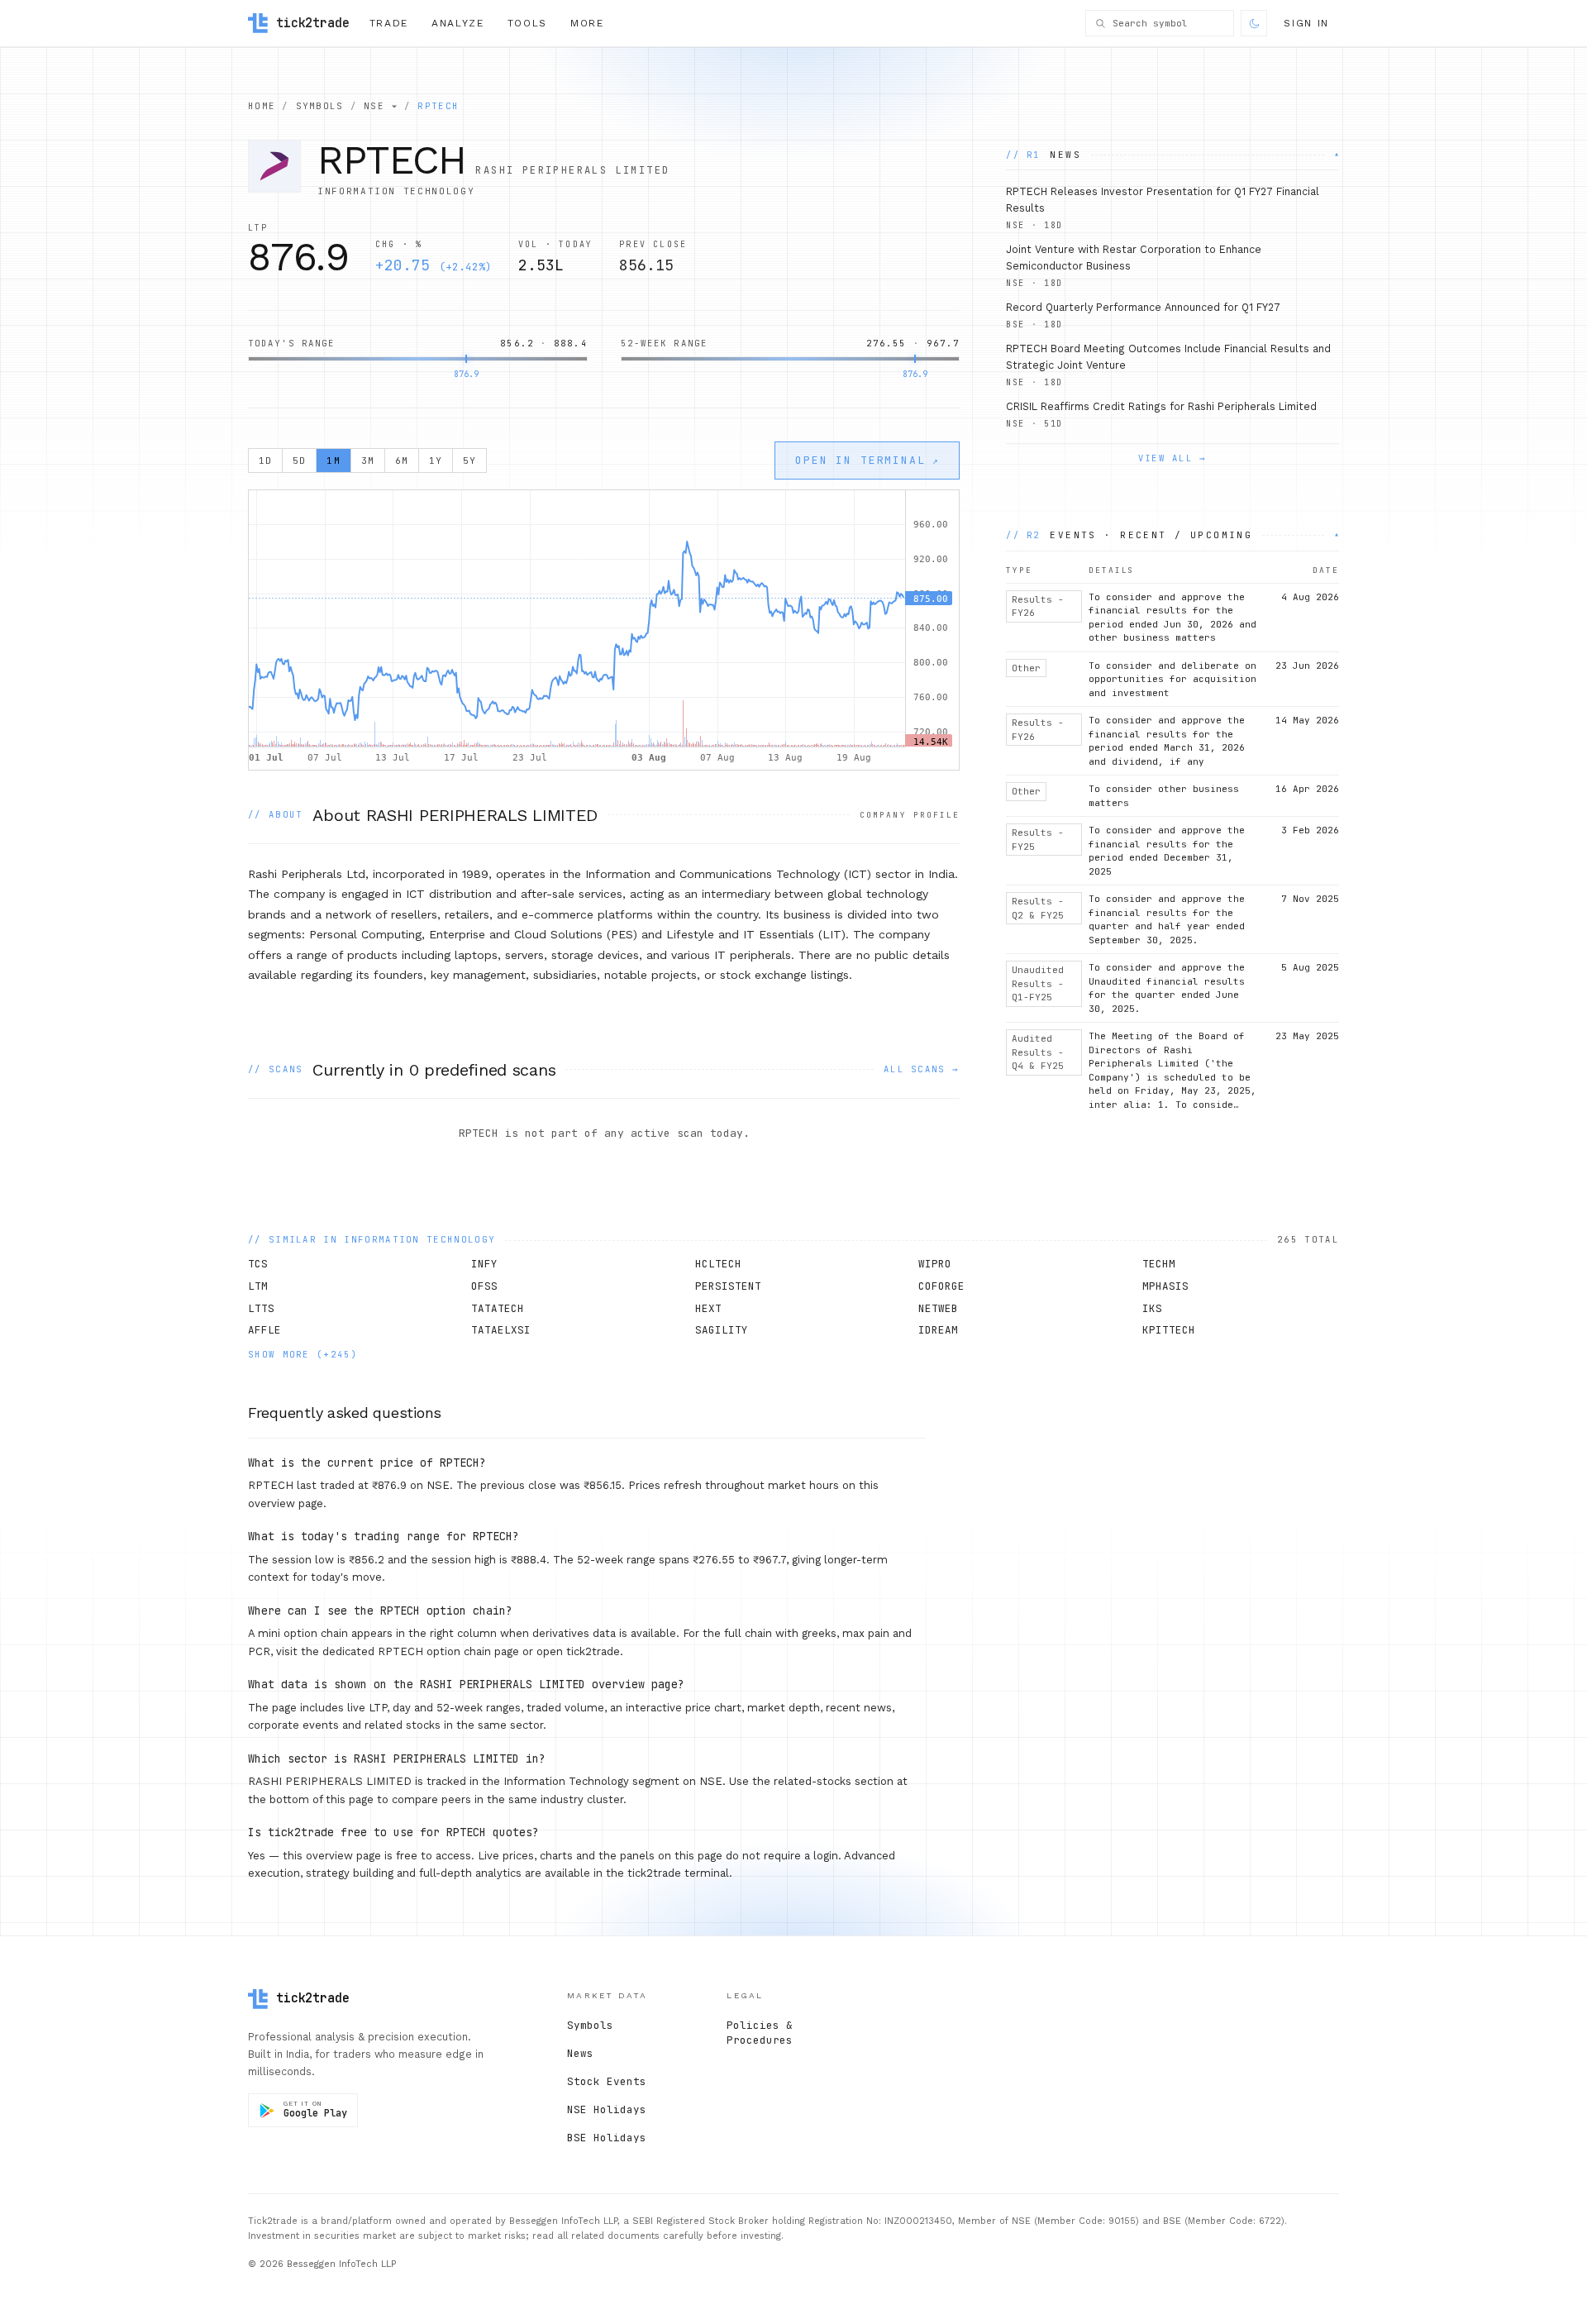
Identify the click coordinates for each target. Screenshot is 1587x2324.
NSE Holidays (607, 2109)
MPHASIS (1165, 1286)
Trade (389, 23)
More (587, 23)
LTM (258, 1286)
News (580, 2053)
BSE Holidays (607, 2138)
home (262, 106)
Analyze (458, 23)
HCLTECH (718, 1264)
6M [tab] (402, 461)
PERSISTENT (728, 1286)
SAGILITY (722, 1330)
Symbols (590, 2025)
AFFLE (264, 1330)
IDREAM (938, 1330)
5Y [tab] (469, 461)
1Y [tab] (436, 461)
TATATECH (498, 1308)
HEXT (708, 1308)
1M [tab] (333, 461)
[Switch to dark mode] (1254, 23)
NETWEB (938, 1308)
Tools (527, 23)
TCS (258, 1264)
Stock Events (607, 2081)
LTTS (261, 1308)
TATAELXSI (501, 1330)
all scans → (922, 1069)
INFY (484, 1264)
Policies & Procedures (760, 2033)
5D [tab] (299, 461)
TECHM (1159, 1264)
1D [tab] (265, 461)
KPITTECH (1169, 1330)
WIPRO (935, 1264)
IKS (1152, 1308)
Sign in (1306, 23)
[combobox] (1169, 24)
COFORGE (941, 1286)
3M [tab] (368, 461)
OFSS (484, 1286)
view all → (1173, 458)
